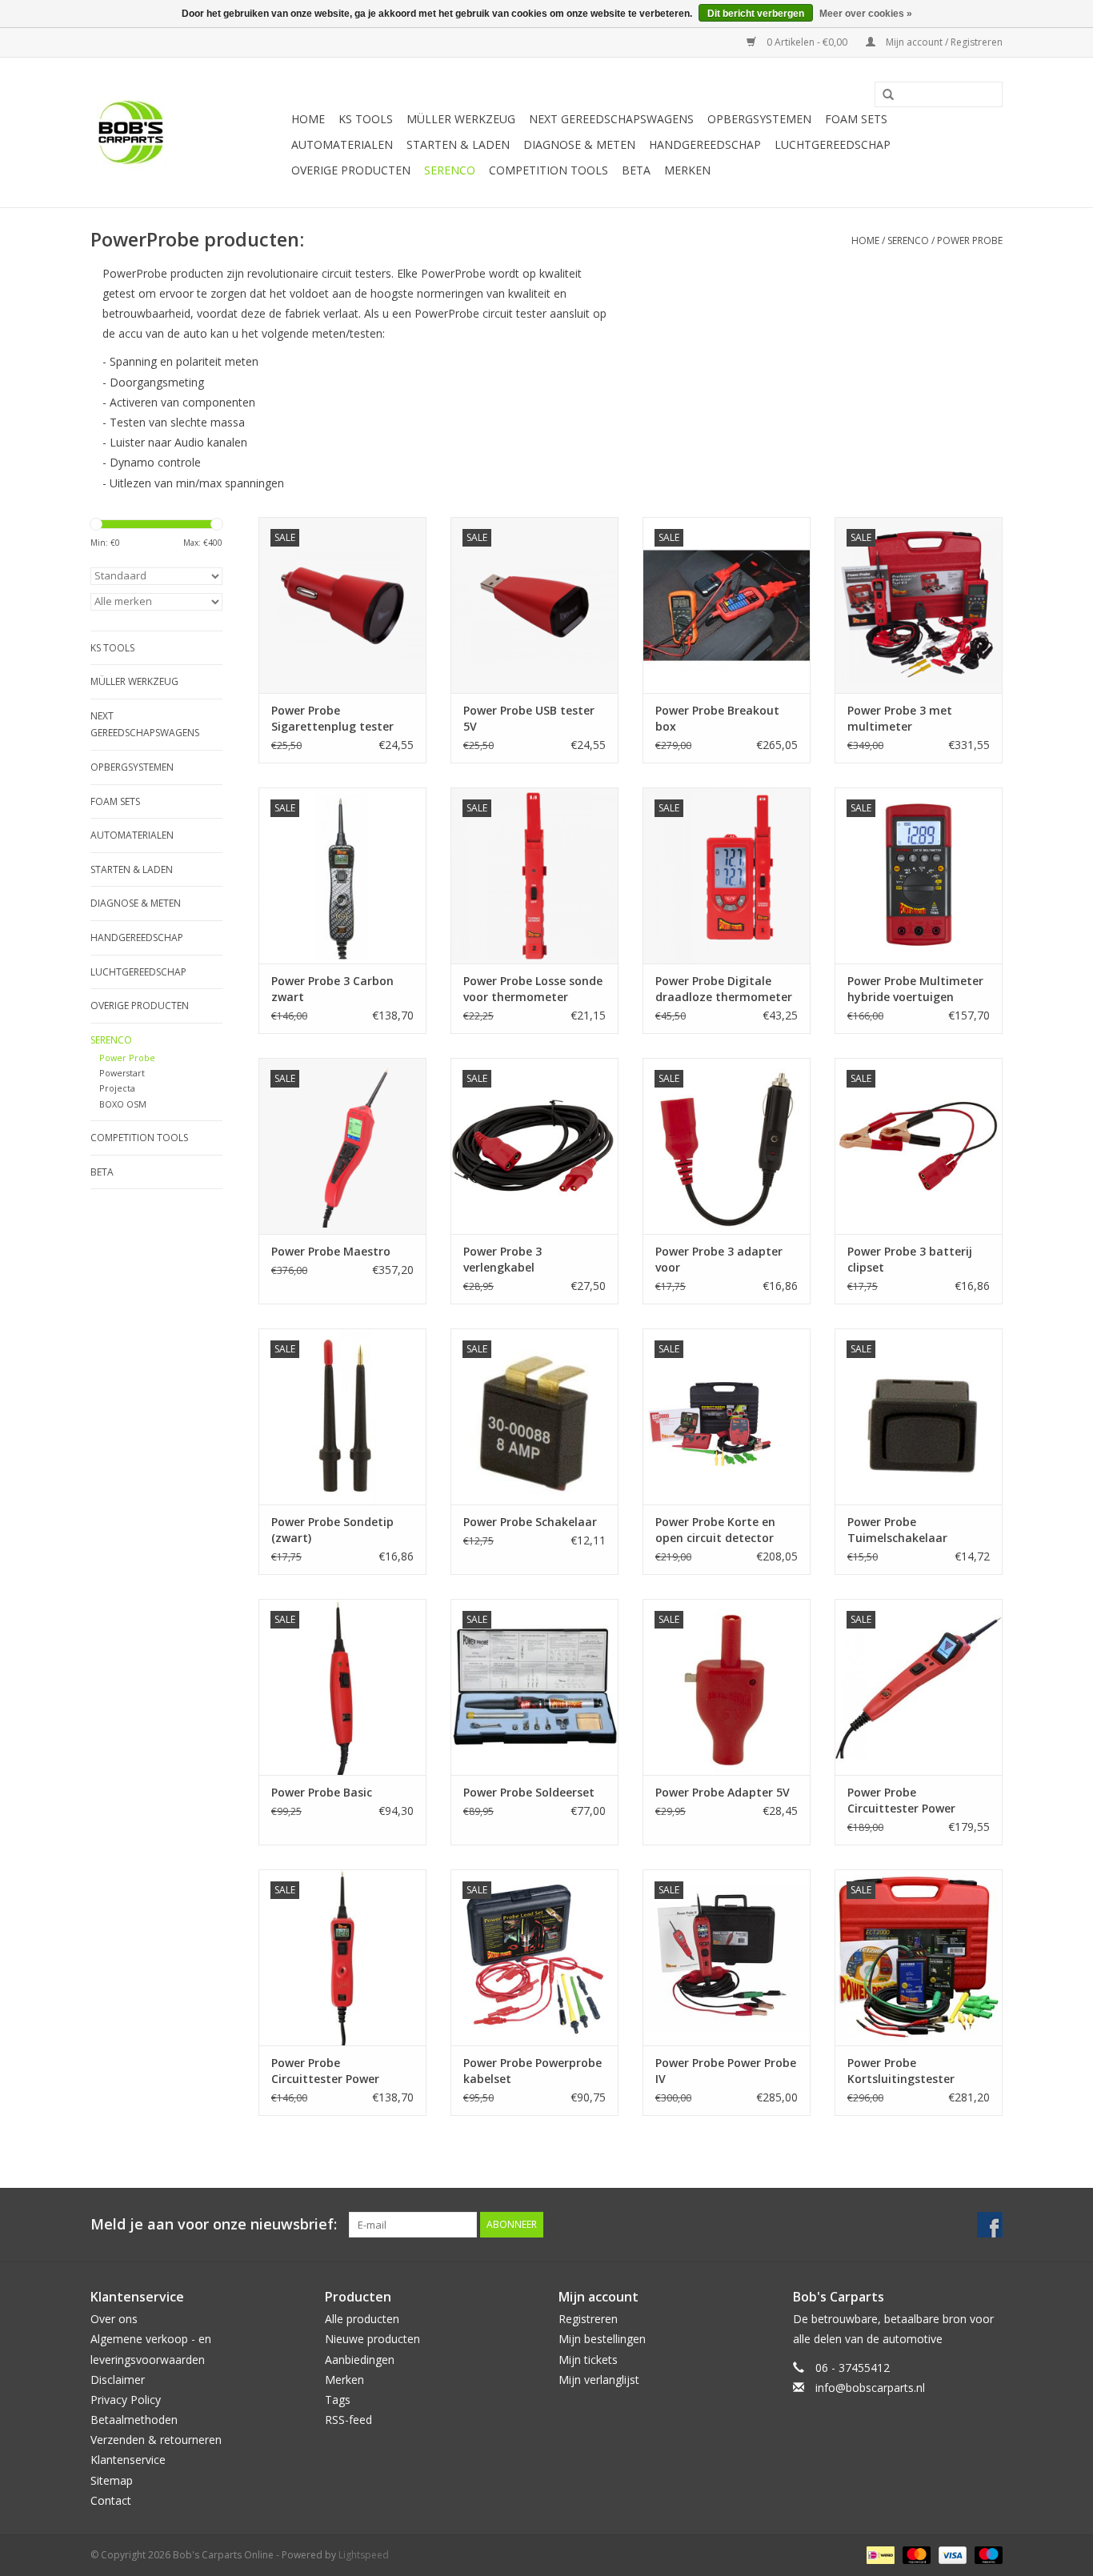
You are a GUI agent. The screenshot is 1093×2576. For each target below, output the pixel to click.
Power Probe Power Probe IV (726, 2071)
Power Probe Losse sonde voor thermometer (533, 989)
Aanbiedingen (360, 2360)
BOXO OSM (123, 1104)
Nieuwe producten (372, 2339)
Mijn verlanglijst (599, 2380)
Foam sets (856, 119)
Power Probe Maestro (331, 1251)
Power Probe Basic (322, 1792)
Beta (636, 170)
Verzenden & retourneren (156, 2440)
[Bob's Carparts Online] (188, 132)
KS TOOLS (366, 119)
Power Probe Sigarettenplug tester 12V (332, 719)
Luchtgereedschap (833, 144)
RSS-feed (348, 2420)
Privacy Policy (126, 2400)
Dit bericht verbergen (756, 14)
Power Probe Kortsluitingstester (901, 2071)
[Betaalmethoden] (879, 2554)
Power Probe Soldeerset (529, 1792)
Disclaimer (118, 2380)
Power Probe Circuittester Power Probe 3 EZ (901, 1801)
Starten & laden (458, 144)
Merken (687, 170)
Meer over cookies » (866, 14)
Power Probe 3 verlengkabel (502, 1259)
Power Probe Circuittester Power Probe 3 (325, 2071)
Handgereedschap (705, 144)
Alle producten (362, 2319)
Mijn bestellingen (602, 2339)
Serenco (450, 170)
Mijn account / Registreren (943, 42)
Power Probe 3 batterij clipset (910, 1259)
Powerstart (122, 1073)
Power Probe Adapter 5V (723, 1792)
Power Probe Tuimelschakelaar (897, 1530)
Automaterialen (342, 144)
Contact (111, 2500)
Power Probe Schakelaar (530, 1522)
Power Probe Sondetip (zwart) (332, 1530)
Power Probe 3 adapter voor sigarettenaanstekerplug (726, 1260)
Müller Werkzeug (461, 119)
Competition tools (549, 170)
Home (308, 119)
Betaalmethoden (134, 2420)
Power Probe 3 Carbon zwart (332, 989)
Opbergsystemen (759, 119)
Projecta (117, 1088)
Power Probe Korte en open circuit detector (715, 1530)
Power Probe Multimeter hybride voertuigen (915, 989)
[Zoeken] (883, 95)
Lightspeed (364, 2555)
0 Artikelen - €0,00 (807, 42)
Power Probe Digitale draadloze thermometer (724, 989)
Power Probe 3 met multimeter (900, 718)
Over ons (114, 2319)
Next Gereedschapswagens (611, 119)
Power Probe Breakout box (717, 718)
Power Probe (970, 240)
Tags (338, 2400)
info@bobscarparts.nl (870, 2388)
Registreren (588, 2319)
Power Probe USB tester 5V (529, 718)
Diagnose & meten (579, 144)
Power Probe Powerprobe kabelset (532, 2071)
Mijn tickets (588, 2360)
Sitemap (112, 2480)
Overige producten (351, 170)
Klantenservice (128, 2460)
